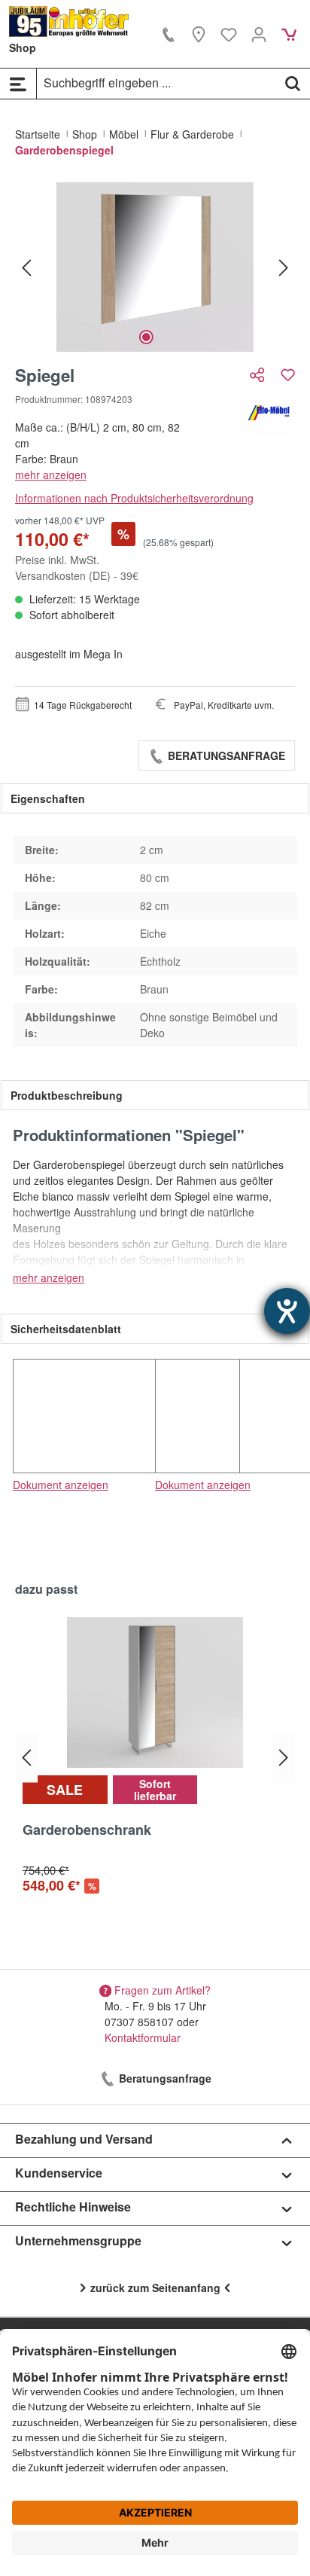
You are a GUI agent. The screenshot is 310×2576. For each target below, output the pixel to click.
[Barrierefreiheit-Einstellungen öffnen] (287, 1311)
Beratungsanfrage (225, 755)
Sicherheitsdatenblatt (66, 1329)
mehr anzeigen (51, 475)
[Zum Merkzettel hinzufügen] (288, 375)
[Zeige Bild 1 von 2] (146, 337)
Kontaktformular (143, 2037)
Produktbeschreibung (67, 1095)
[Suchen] (293, 83)
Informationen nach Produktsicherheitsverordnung (134, 498)
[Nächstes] (284, 267)
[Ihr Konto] (259, 34)
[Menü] (18, 84)
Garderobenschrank (87, 1830)
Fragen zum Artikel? (163, 1990)
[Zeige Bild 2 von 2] (164, 337)
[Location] (199, 34)
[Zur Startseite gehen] (69, 21)
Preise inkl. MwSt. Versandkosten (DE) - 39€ (77, 568)
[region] (155, 267)
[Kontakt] (169, 34)
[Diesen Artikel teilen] (259, 375)
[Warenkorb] (289, 34)
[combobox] (157, 83)
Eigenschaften (48, 798)
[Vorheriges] (26, 267)
